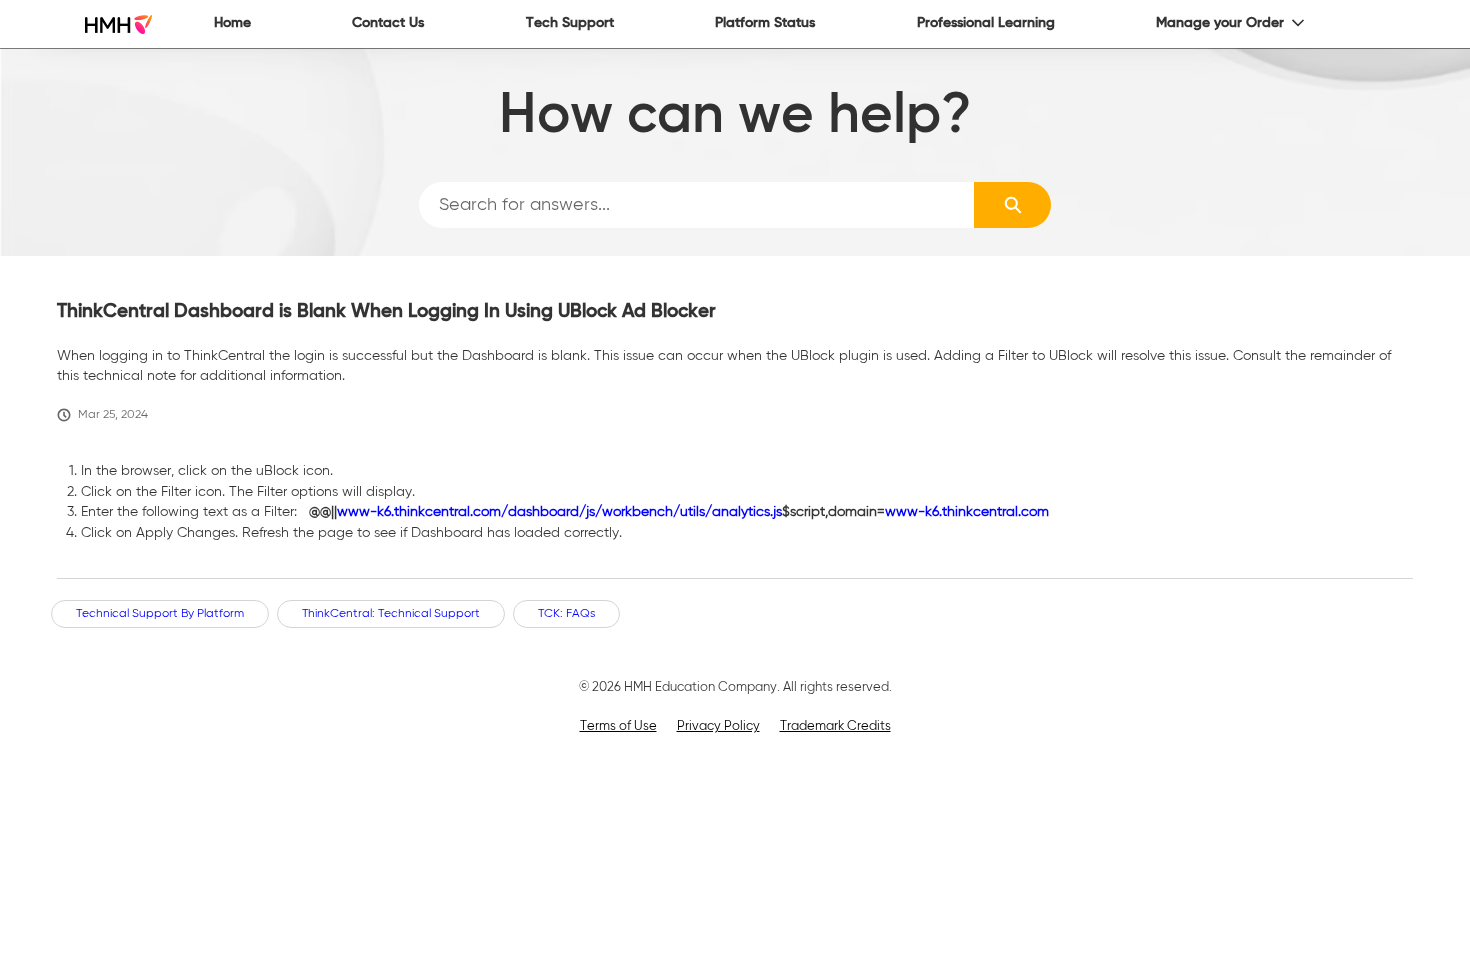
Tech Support (570, 23)
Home (232, 23)
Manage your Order (1220, 23)
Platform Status (765, 23)
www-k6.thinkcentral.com (967, 512)
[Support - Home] (118, 24)
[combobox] (697, 205)
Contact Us (388, 23)
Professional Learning (986, 23)
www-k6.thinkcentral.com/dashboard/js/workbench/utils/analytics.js (559, 512)
